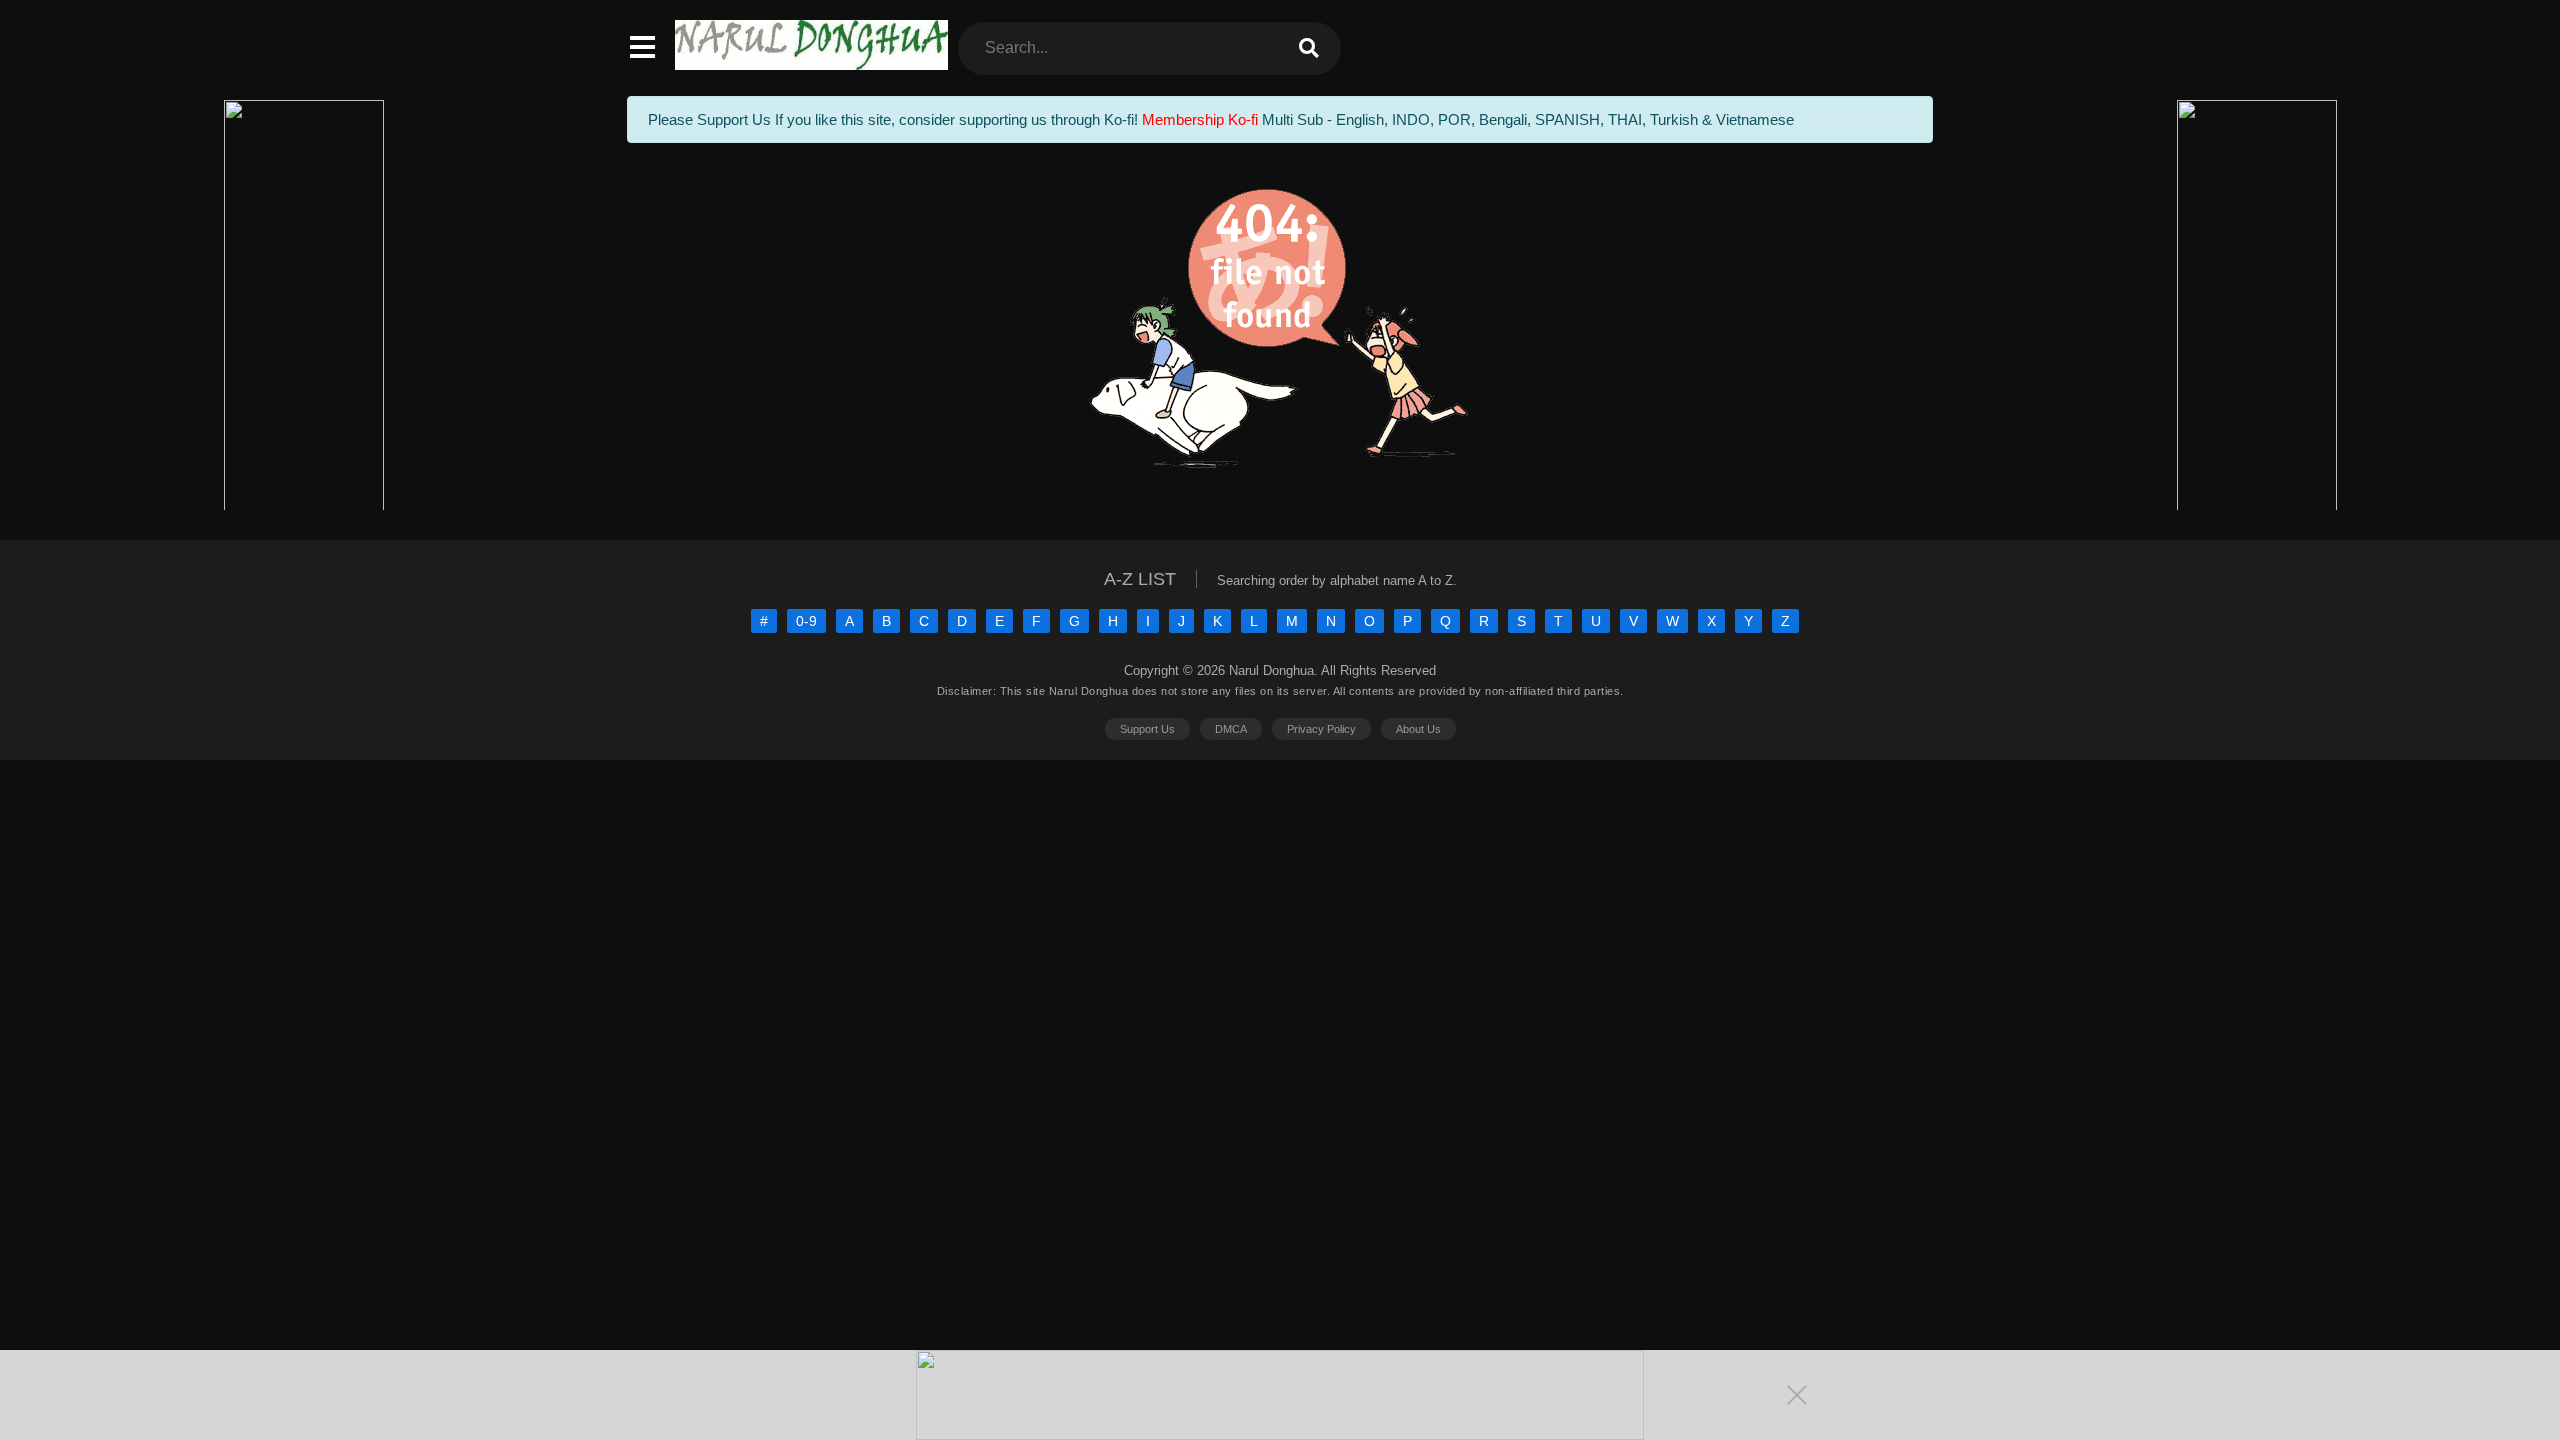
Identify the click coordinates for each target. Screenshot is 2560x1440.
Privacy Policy (1321, 729)
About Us (1418, 729)
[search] (1309, 48)
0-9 (806, 621)
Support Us (1147, 729)
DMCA (1231, 729)
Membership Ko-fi (1200, 119)
